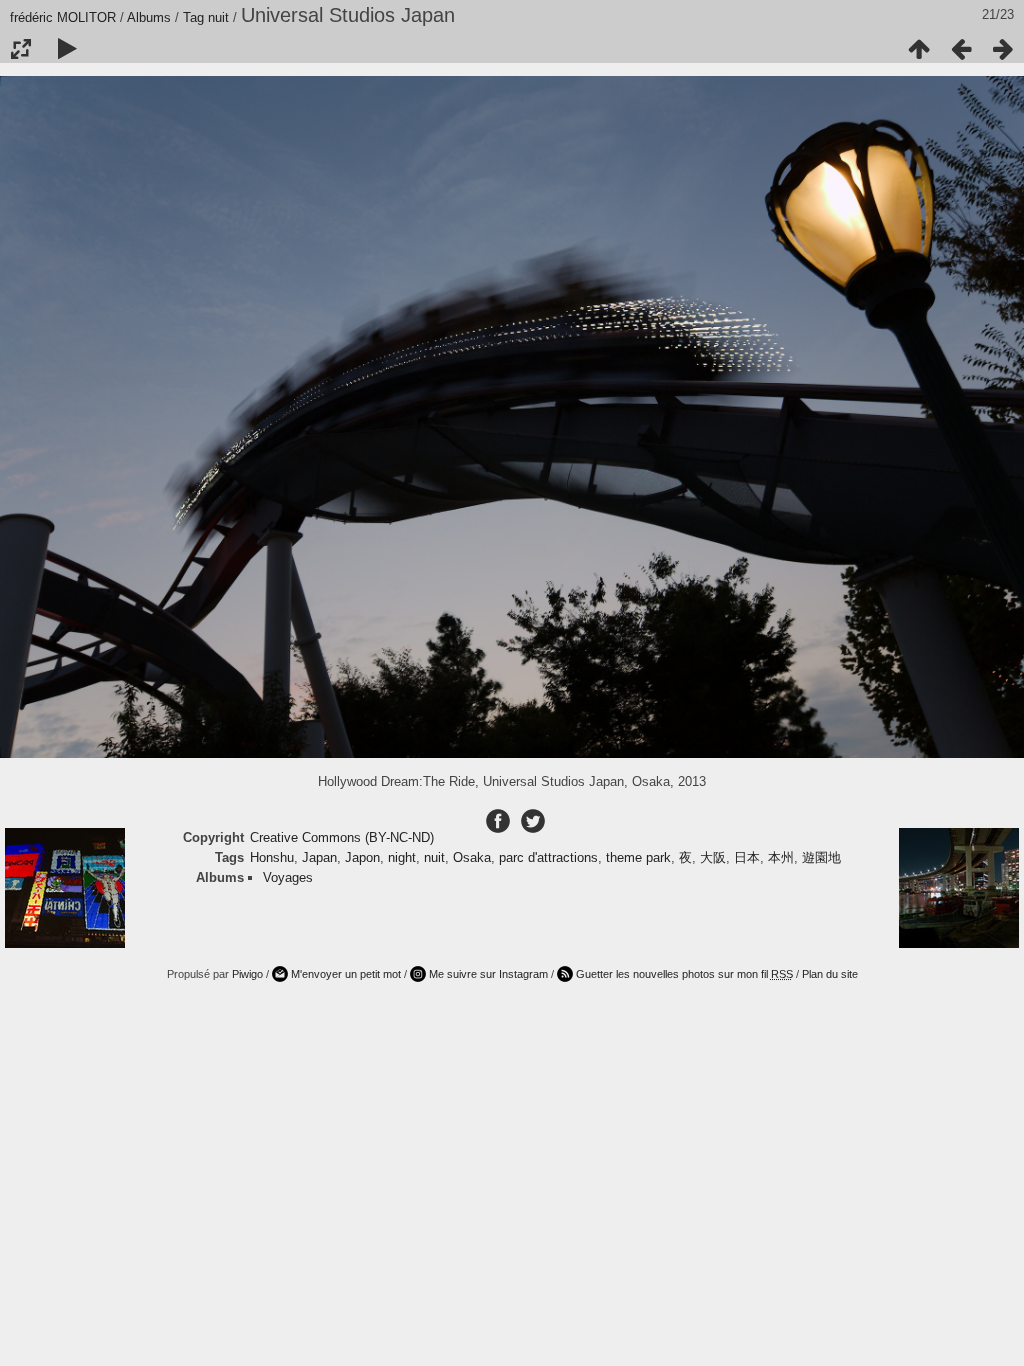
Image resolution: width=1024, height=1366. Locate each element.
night (402, 857)
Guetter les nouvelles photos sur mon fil (684, 974)
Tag (193, 17)
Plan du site (830, 974)
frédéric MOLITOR (63, 17)
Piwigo (247, 974)
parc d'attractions (548, 857)
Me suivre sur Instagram (488, 974)
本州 (781, 857)
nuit (218, 17)
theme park (638, 857)
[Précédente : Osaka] (961, 49)
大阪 (713, 857)
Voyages (288, 877)
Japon (362, 857)
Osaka (472, 857)
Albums (149, 17)
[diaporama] (67, 49)
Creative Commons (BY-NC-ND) (342, 837)
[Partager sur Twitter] (533, 820)
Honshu (272, 857)
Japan (319, 857)
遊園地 (821, 857)
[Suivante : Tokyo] (1003, 49)
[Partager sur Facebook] (500, 820)
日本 (747, 857)
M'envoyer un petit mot (346, 974)
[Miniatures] (919, 49)
